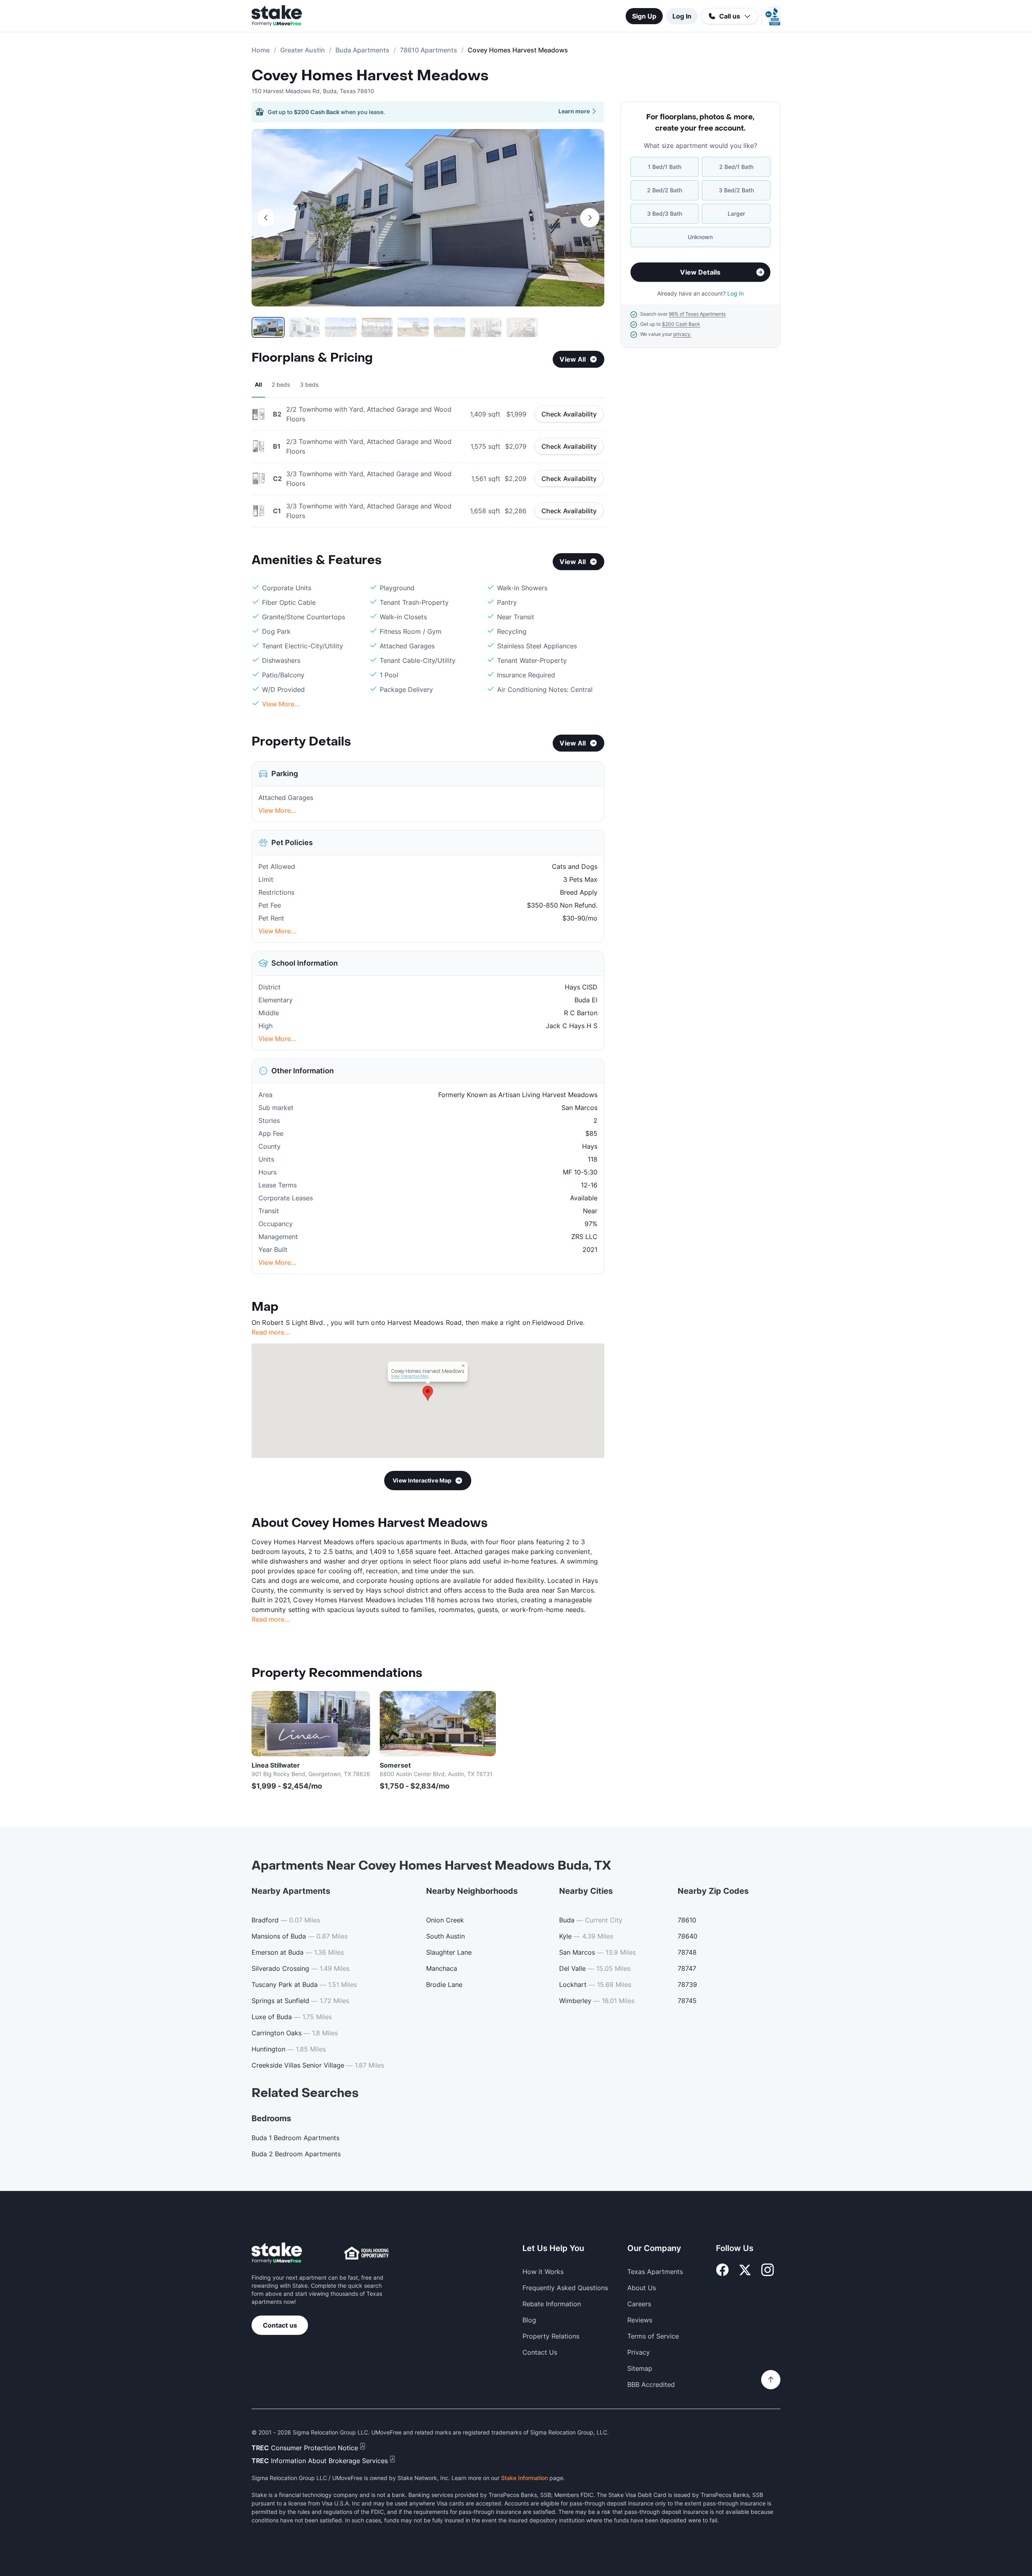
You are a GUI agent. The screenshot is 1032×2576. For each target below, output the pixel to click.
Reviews (640, 2320)
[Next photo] (590, 218)
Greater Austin (303, 50)
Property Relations (551, 2336)
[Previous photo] (266, 218)
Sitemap (640, 2368)
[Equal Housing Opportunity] (366, 2253)
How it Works (543, 2272)
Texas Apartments (655, 2272)
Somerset (395, 1765)
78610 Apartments (429, 50)
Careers (639, 2304)
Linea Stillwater (276, 1765)
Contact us (280, 2325)
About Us (642, 2288)
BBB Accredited (651, 2384)
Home (261, 50)
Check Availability (569, 414)
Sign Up (644, 16)
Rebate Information (552, 2304)
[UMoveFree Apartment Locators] (277, 2253)
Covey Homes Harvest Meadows (370, 76)
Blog (529, 2320)
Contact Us (540, 2352)
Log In (682, 16)
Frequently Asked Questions (565, 2288)
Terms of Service (653, 2336)
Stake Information (524, 2478)
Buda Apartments (362, 50)
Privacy (639, 2352)
